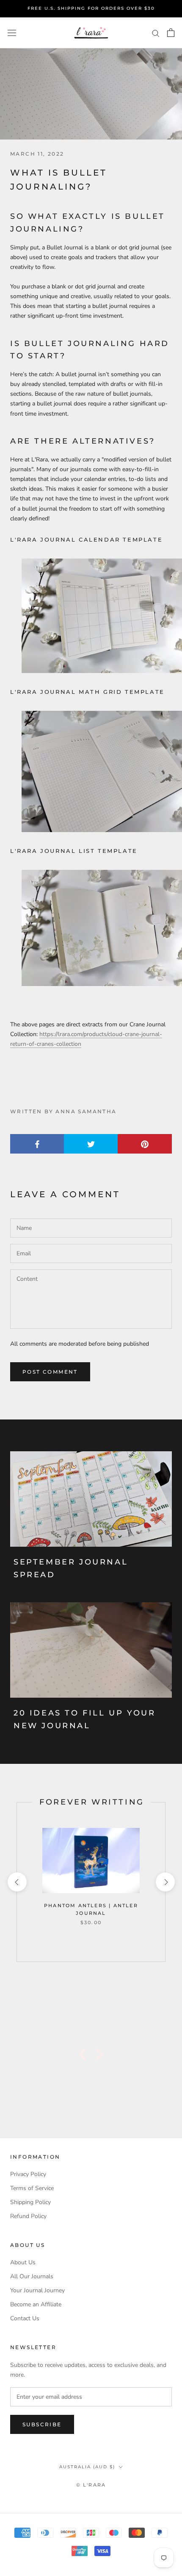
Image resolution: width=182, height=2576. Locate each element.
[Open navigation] (12, 33)
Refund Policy (28, 2216)
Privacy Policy (28, 2174)
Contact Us (25, 2318)
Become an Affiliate (36, 2304)
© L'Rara (91, 2485)
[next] (165, 1882)
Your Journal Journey (37, 2290)
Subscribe (42, 2424)
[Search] (156, 33)
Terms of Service (32, 2188)
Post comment (50, 1372)
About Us (23, 2262)
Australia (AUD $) (87, 2467)
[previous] (17, 1882)
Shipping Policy (30, 2202)
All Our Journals (32, 2276)
